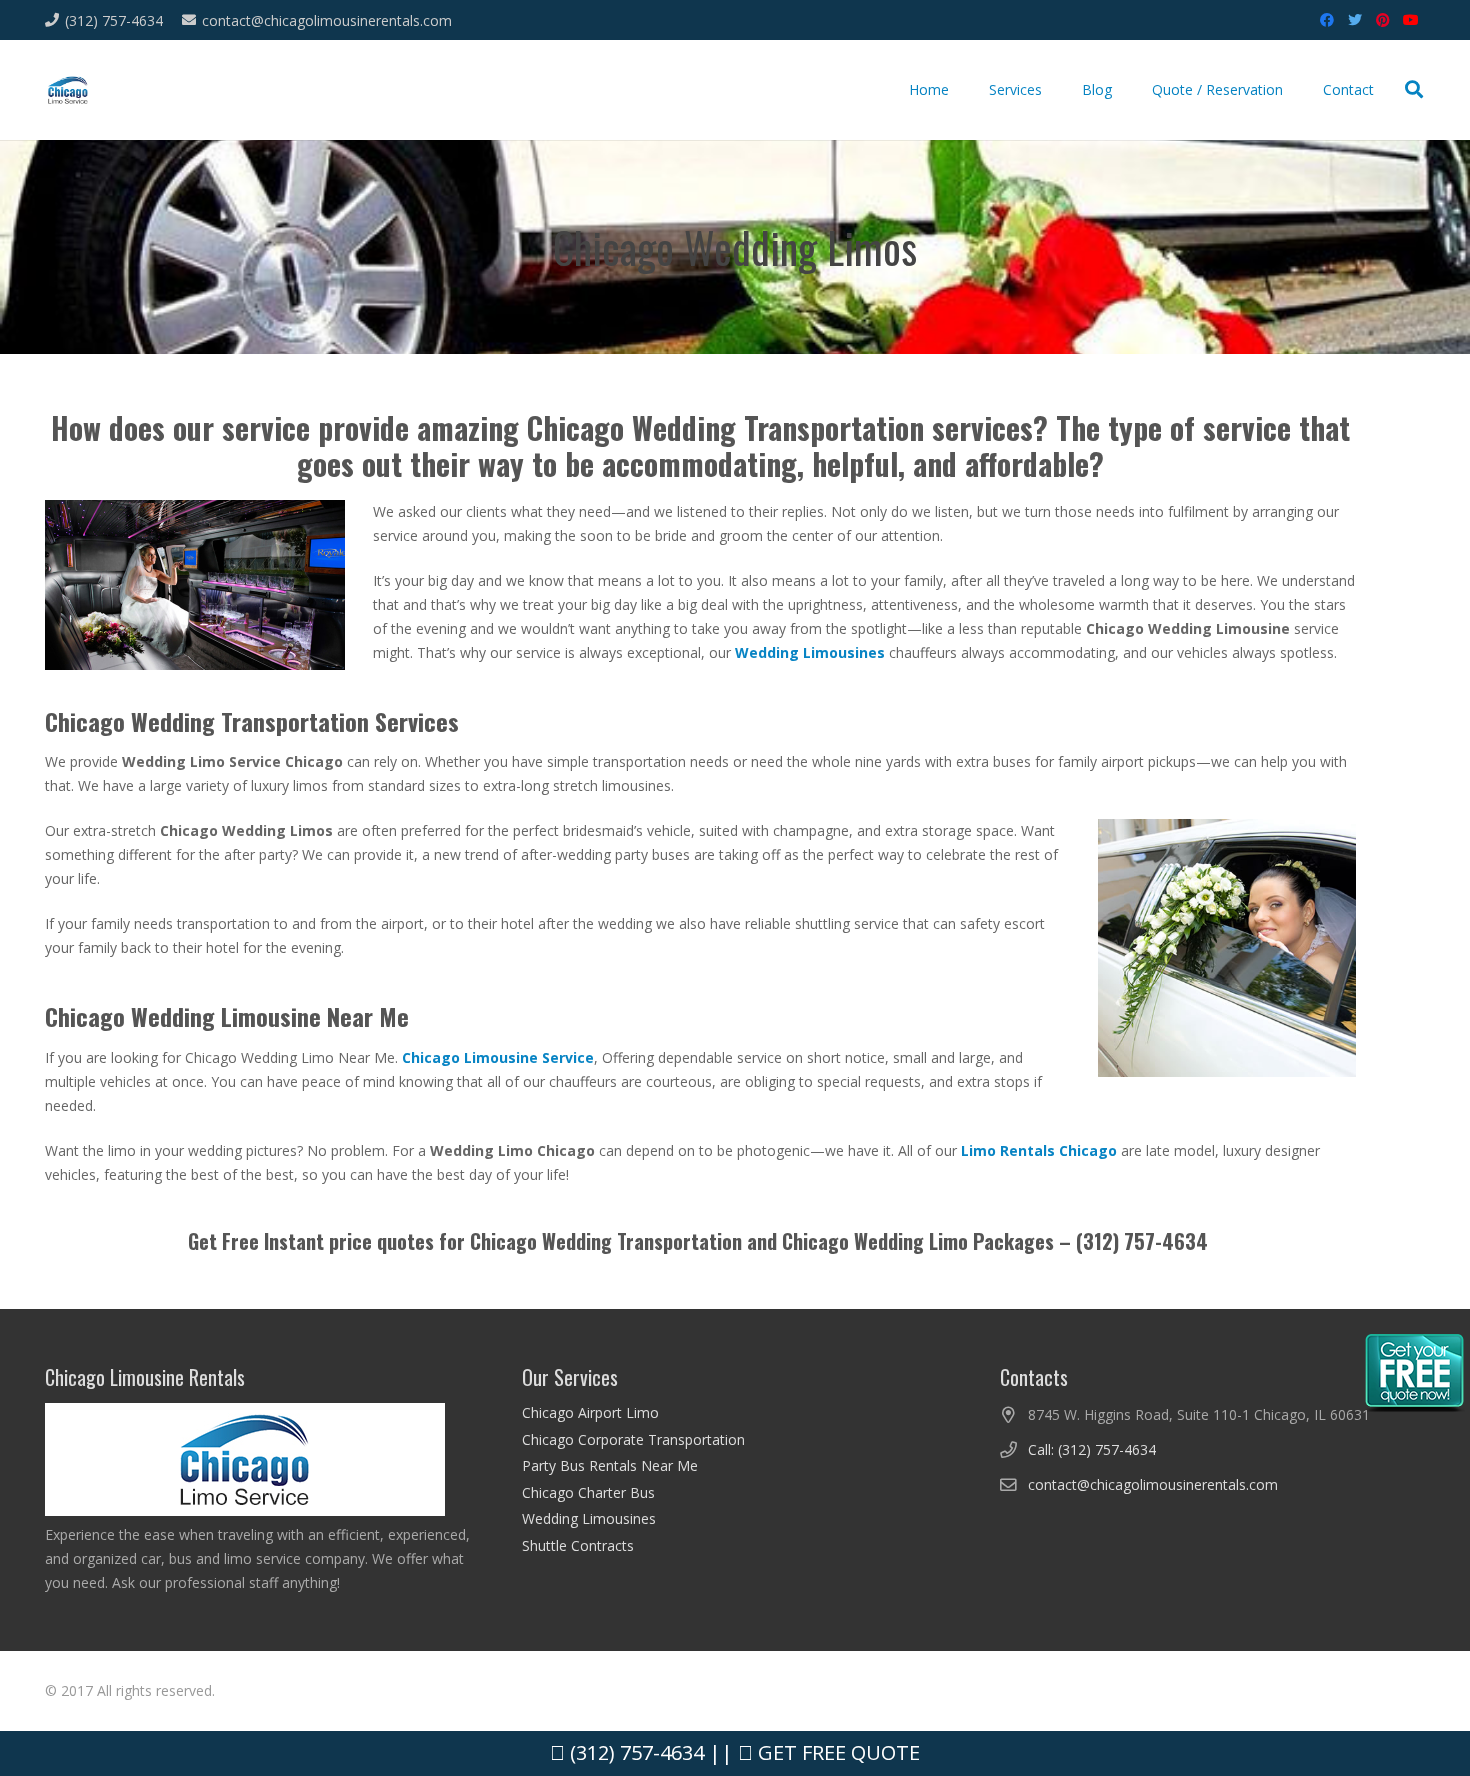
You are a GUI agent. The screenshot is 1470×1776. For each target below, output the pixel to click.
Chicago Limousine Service (498, 1057)
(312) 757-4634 (634, 1752)
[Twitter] (1355, 20)
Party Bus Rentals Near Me (610, 1465)
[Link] (68, 90)
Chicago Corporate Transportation (633, 1439)
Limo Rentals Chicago (1039, 1150)
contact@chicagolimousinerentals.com (1153, 1484)
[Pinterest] (1383, 20)
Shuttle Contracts (578, 1545)
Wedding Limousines (589, 1518)
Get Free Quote (836, 1752)
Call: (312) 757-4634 (1092, 1449)
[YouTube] (1411, 20)
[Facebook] (1327, 20)
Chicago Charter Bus (588, 1492)
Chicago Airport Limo (590, 1412)
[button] (1414, 89)
